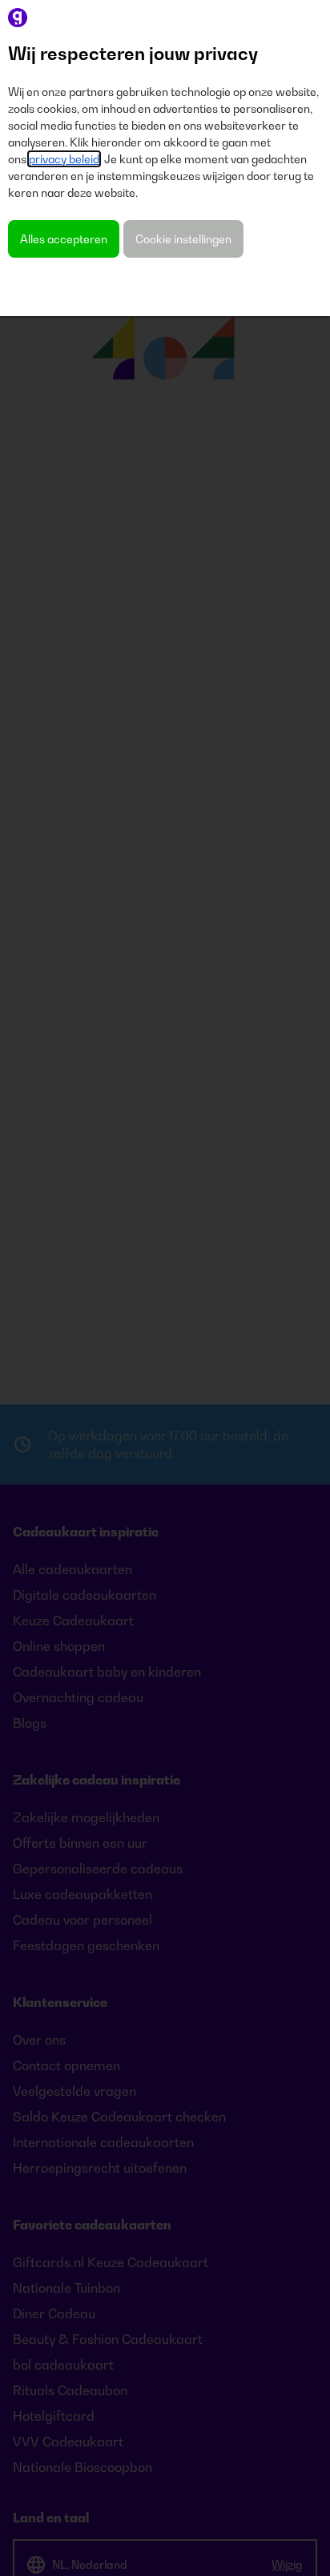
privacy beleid (64, 159)
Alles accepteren (64, 239)
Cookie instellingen (183, 239)
